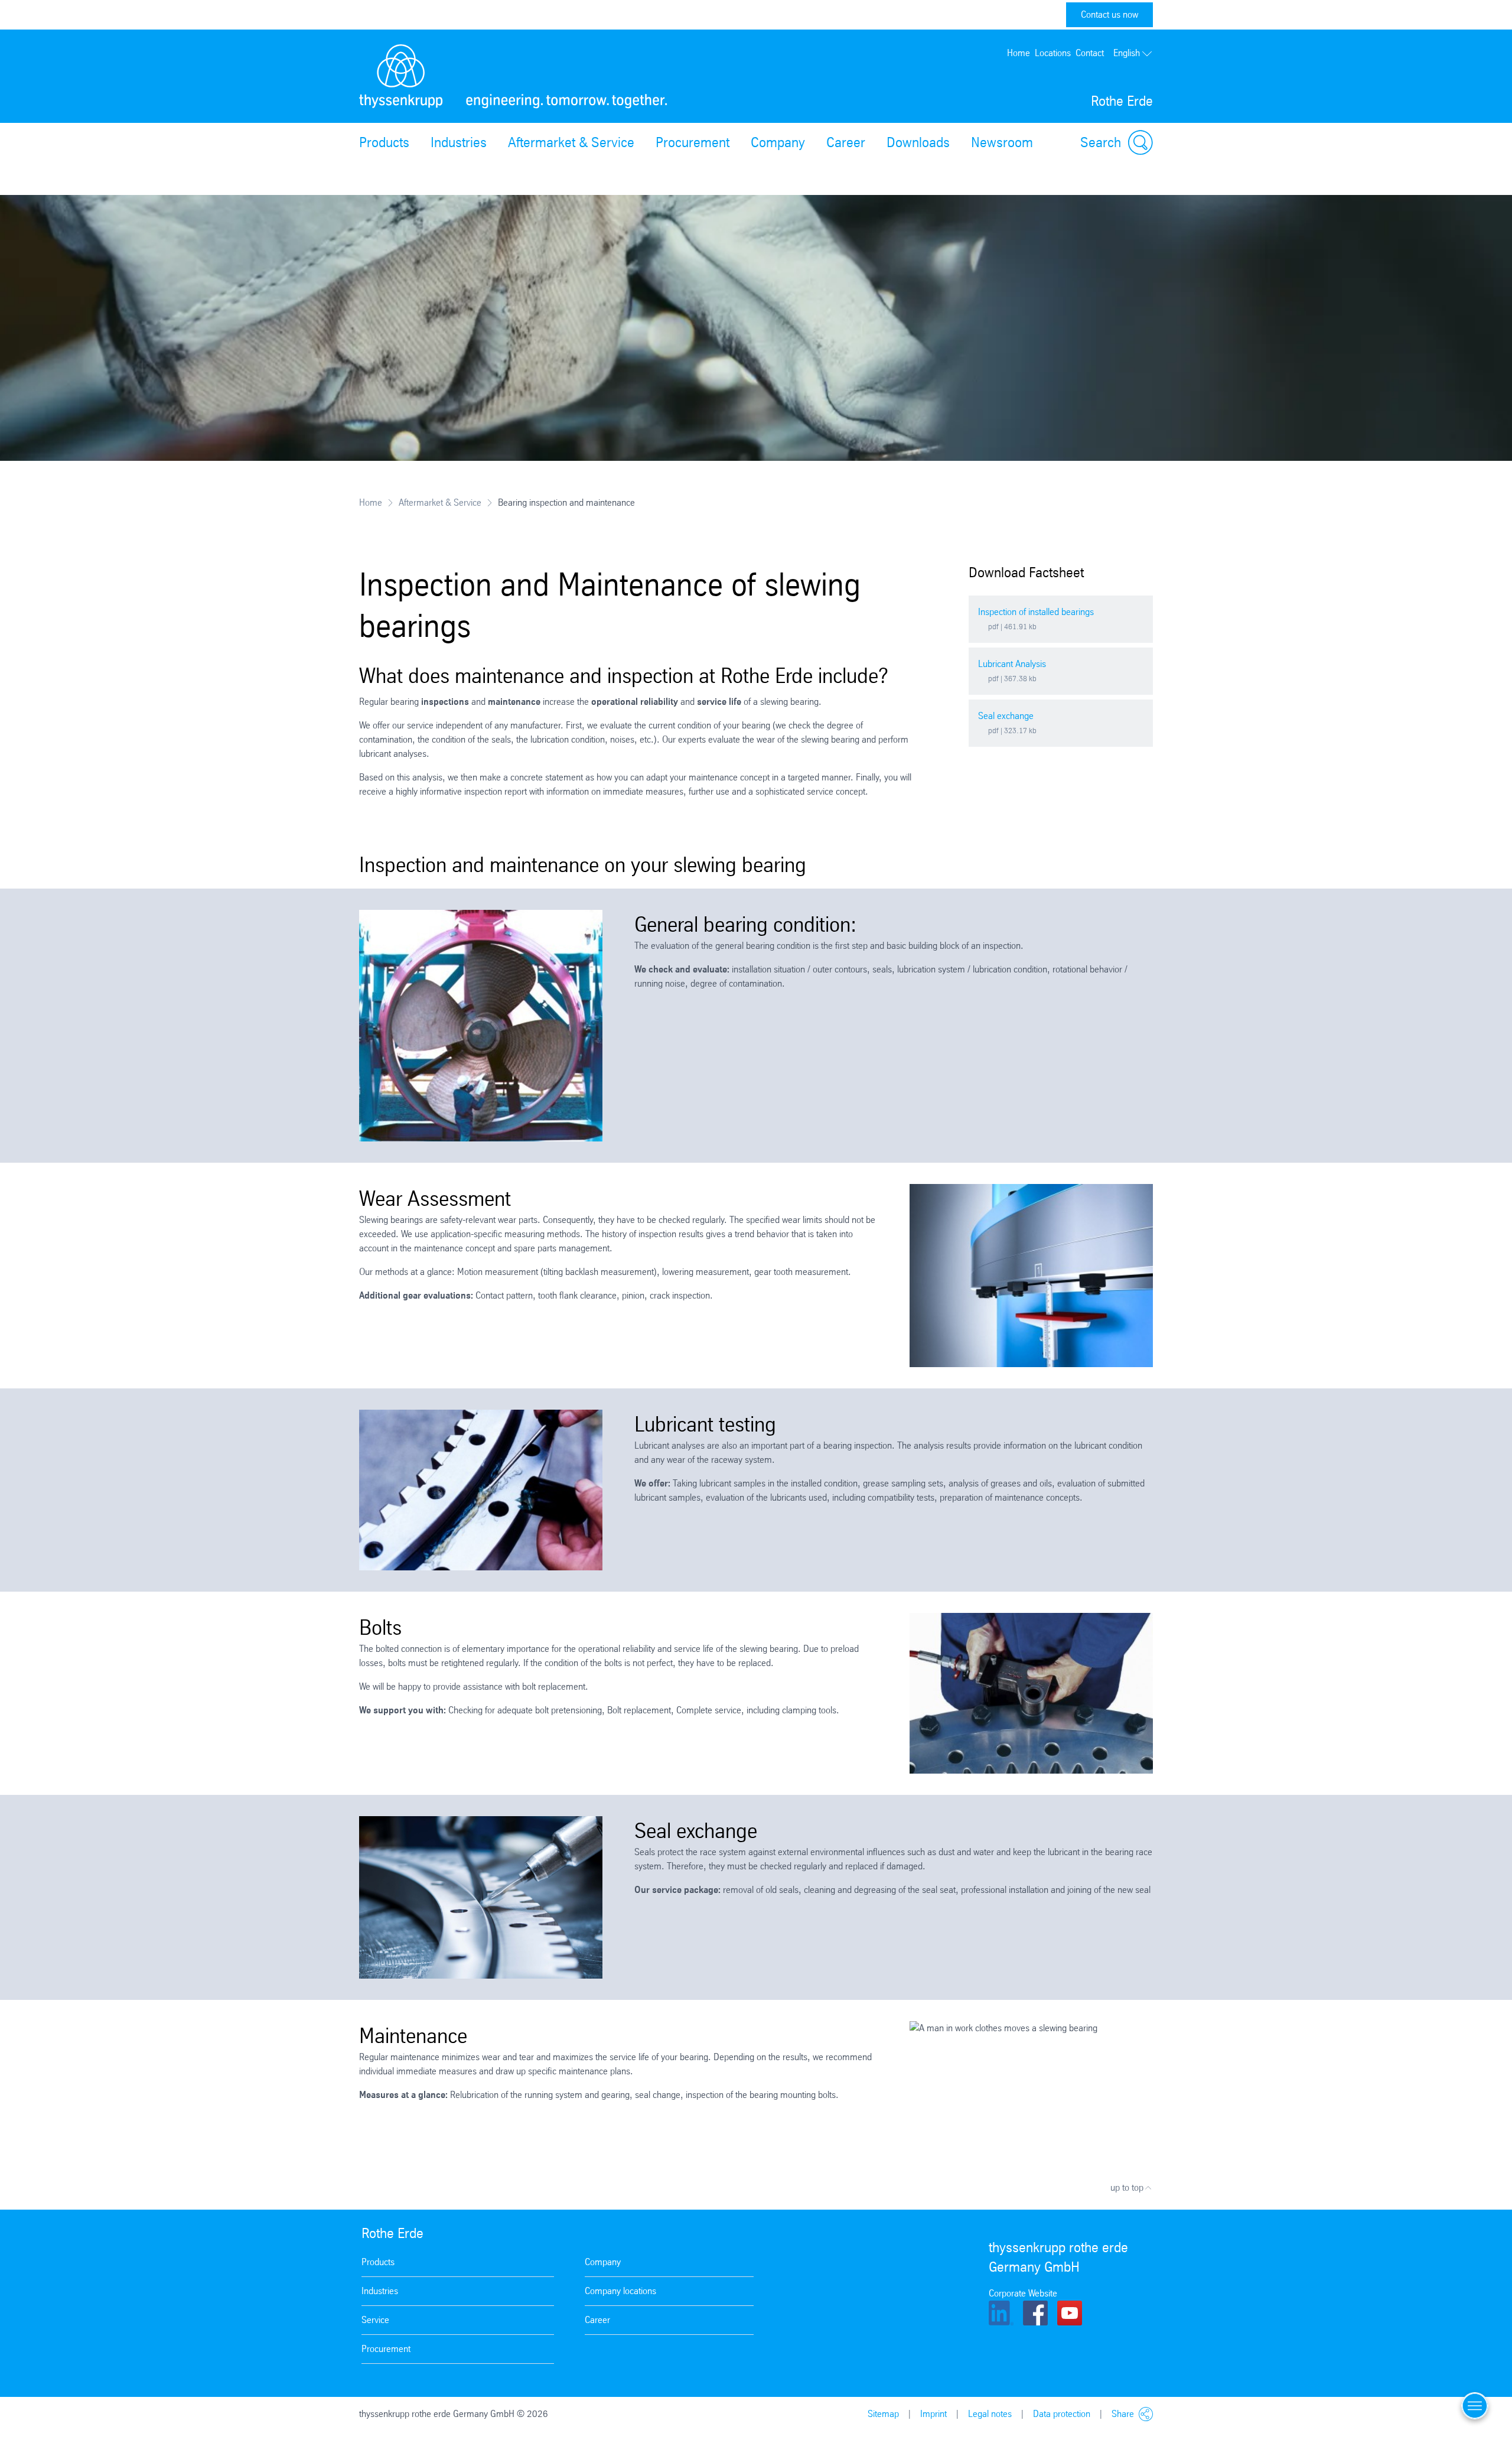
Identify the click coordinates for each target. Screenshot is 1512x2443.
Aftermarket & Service (571, 142)
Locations (1053, 53)
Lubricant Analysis (1012, 664)
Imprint (933, 2414)
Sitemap (883, 2414)
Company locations (620, 2291)
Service (375, 2320)
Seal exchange (1006, 716)
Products (384, 142)
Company (778, 142)
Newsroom (1002, 142)
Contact (1090, 53)
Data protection (1062, 2414)
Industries (459, 142)
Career (846, 142)
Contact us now (1109, 14)
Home (1019, 53)
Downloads (918, 142)
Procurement (693, 142)
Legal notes (990, 2414)
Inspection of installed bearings (1036, 612)
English (1127, 53)
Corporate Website (1023, 2293)
